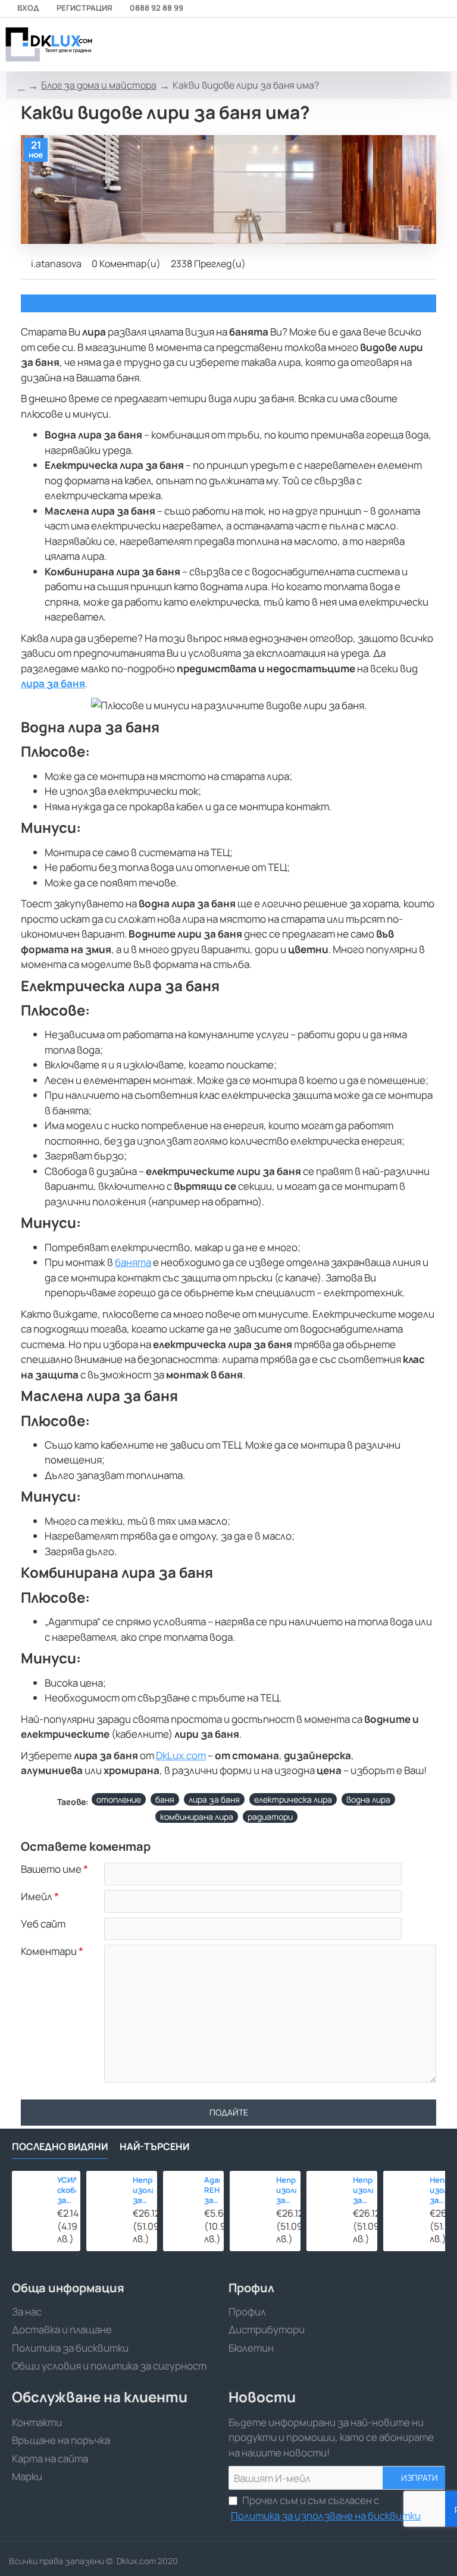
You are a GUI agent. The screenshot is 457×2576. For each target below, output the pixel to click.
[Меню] (363, 45)
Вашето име (51, 1869)
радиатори (270, 1817)
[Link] (48, 45)
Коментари (49, 1951)
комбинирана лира (197, 1817)
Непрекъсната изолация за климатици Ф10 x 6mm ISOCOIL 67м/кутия (363, 2190)
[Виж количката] (441, 45)
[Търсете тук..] (412, 45)
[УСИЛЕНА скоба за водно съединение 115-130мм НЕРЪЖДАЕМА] (31, 2190)
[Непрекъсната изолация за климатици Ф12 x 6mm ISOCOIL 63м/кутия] (250, 2191)
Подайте (229, 2112)
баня (165, 1799)
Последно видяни (60, 2147)
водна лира (368, 1799)
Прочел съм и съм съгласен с (326, 2508)
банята (133, 1262)
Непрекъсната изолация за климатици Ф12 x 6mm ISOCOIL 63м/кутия (287, 2190)
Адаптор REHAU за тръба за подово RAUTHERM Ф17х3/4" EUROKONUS (212, 2190)
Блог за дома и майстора (99, 85)
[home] (21, 86)
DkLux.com (181, 1755)
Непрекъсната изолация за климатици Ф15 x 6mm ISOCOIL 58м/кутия (143, 2190)
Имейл (37, 1897)
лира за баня (214, 1799)
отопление (119, 1799)
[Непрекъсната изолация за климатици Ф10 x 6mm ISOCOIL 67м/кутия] (326, 2191)
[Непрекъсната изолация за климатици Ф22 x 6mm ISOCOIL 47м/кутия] (403, 2191)
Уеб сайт (43, 1924)
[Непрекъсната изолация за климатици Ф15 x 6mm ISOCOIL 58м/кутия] (106, 2191)
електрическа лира (293, 1799)
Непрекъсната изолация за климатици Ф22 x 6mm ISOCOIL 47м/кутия (440, 2190)
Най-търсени (154, 2147)
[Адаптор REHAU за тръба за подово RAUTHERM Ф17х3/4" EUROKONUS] (180, 2188)
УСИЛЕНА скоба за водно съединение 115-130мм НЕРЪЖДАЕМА (67, 2190)
